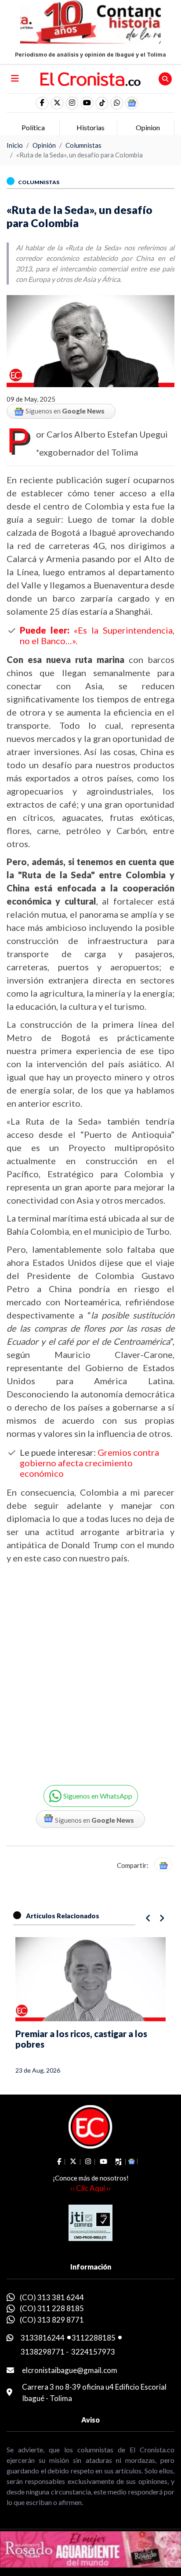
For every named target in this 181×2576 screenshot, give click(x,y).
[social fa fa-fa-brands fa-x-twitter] (57, 103)
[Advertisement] (90, 1667)
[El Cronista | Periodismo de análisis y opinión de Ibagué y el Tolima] (91, 78)
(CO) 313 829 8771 (52, 2320)
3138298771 (43, 2352)
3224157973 (93, 2352)
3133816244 (43, 2338)
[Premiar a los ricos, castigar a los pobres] (90, 1979)
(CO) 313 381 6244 (52, 2297)
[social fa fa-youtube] (87, 103)
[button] (117, 103)
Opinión (44, 145)
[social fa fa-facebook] (42, 103)
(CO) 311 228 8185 (52, 2308)
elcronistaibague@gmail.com (70, 2370)
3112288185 (94, 2338)
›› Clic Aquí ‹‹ (90, 2188)
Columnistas (83, 145)
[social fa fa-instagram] (72, 103)
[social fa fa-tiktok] (102, 103)
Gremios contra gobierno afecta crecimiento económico (89, 1463)
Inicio (15, 145)
